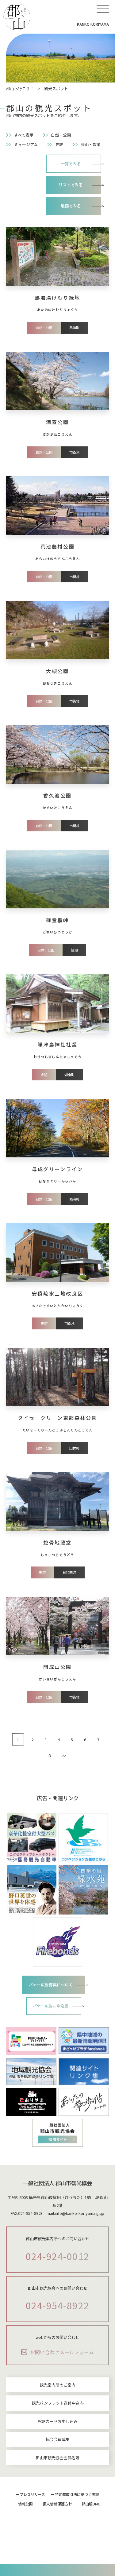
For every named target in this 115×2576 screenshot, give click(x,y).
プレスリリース (32, 2494)
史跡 (59, 144)
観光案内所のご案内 (57, 2385)
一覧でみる (71, 164)
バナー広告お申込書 (51, 2006)
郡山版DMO (91, 2504)
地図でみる (71, 206)
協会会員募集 (58, 2439)
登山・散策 (91, 144)
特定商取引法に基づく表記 (77, 2494)
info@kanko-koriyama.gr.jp (80, 2213)
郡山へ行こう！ (20, 88)
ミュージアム (26, 144)
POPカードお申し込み (58, 2421)
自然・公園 (61, 135)
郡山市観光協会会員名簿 (57, 2458)
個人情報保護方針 (57, 2504)
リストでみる (71, 185)
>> (64, 1755)
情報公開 (25, 2504)
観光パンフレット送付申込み (58, 2403)
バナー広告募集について (51, 1985)
